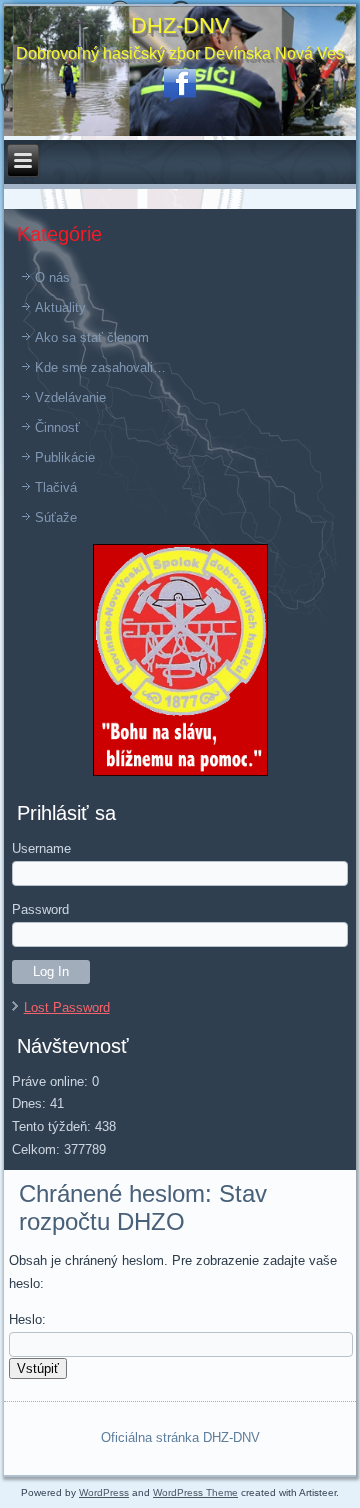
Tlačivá (56, 487)
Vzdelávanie (70, 397)
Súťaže (56, 517)
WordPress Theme (195, 1492)
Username (41, 848)
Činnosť (57, 427)
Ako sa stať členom (92, 337)
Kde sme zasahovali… (100, 367)
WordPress (104, 1492)
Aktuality (60, 307)
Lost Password (67, 1007)
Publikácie (65, 457)
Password (40, 909)
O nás (52, 277)
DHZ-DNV (180, 25)
